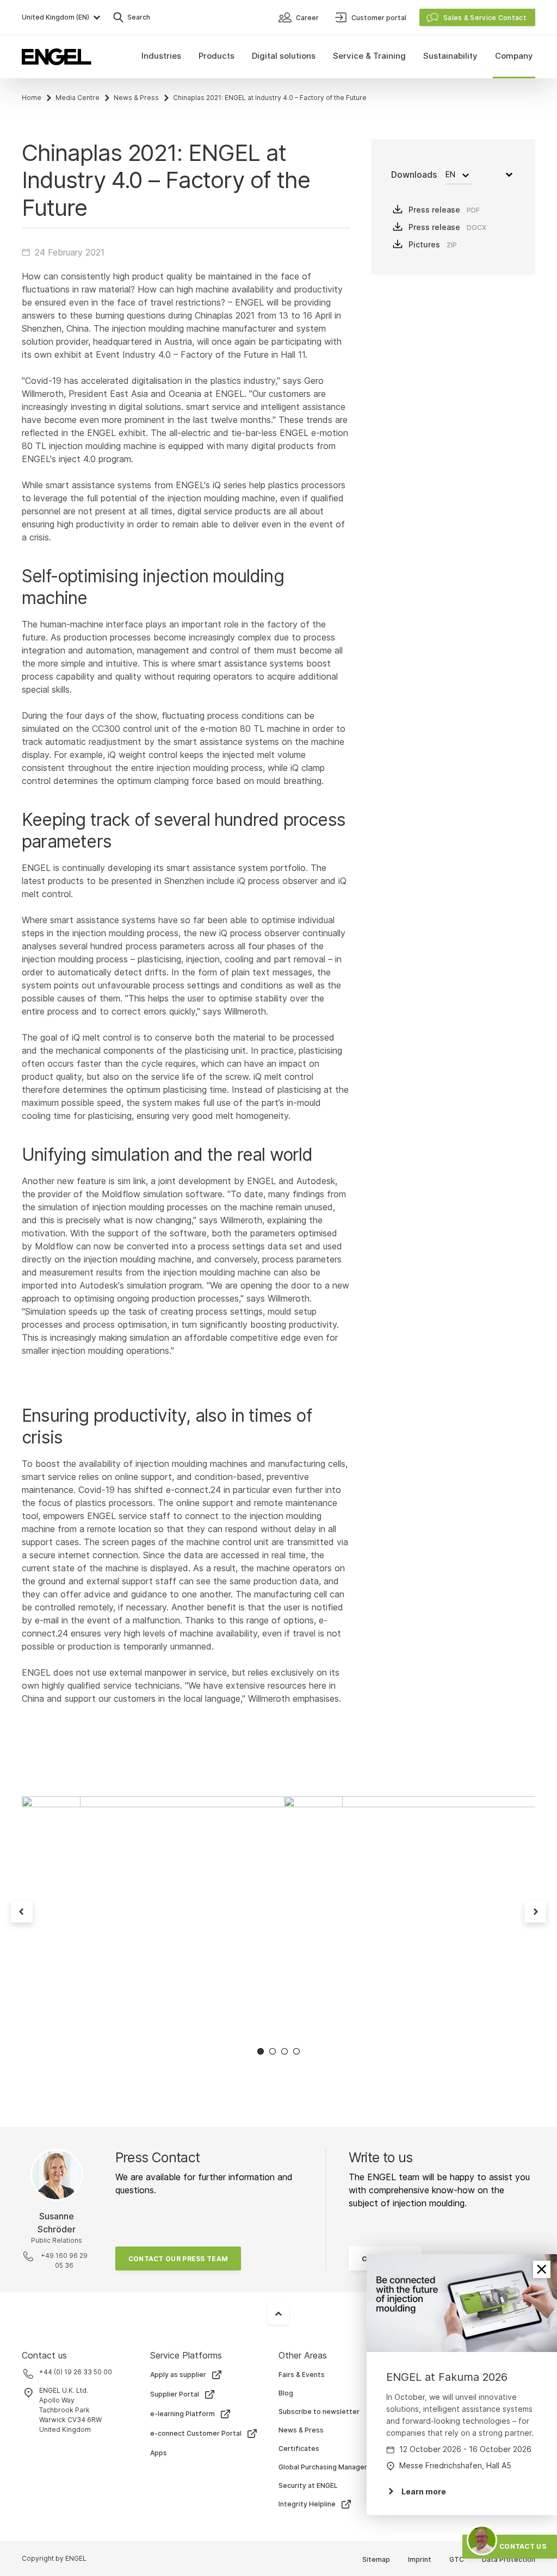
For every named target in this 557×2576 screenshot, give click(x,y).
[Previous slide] (22, 1912)
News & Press (136, 98)
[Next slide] (535, 1912)
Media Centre (78, 98)
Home (32, 98)
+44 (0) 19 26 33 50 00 (76, 2372)
